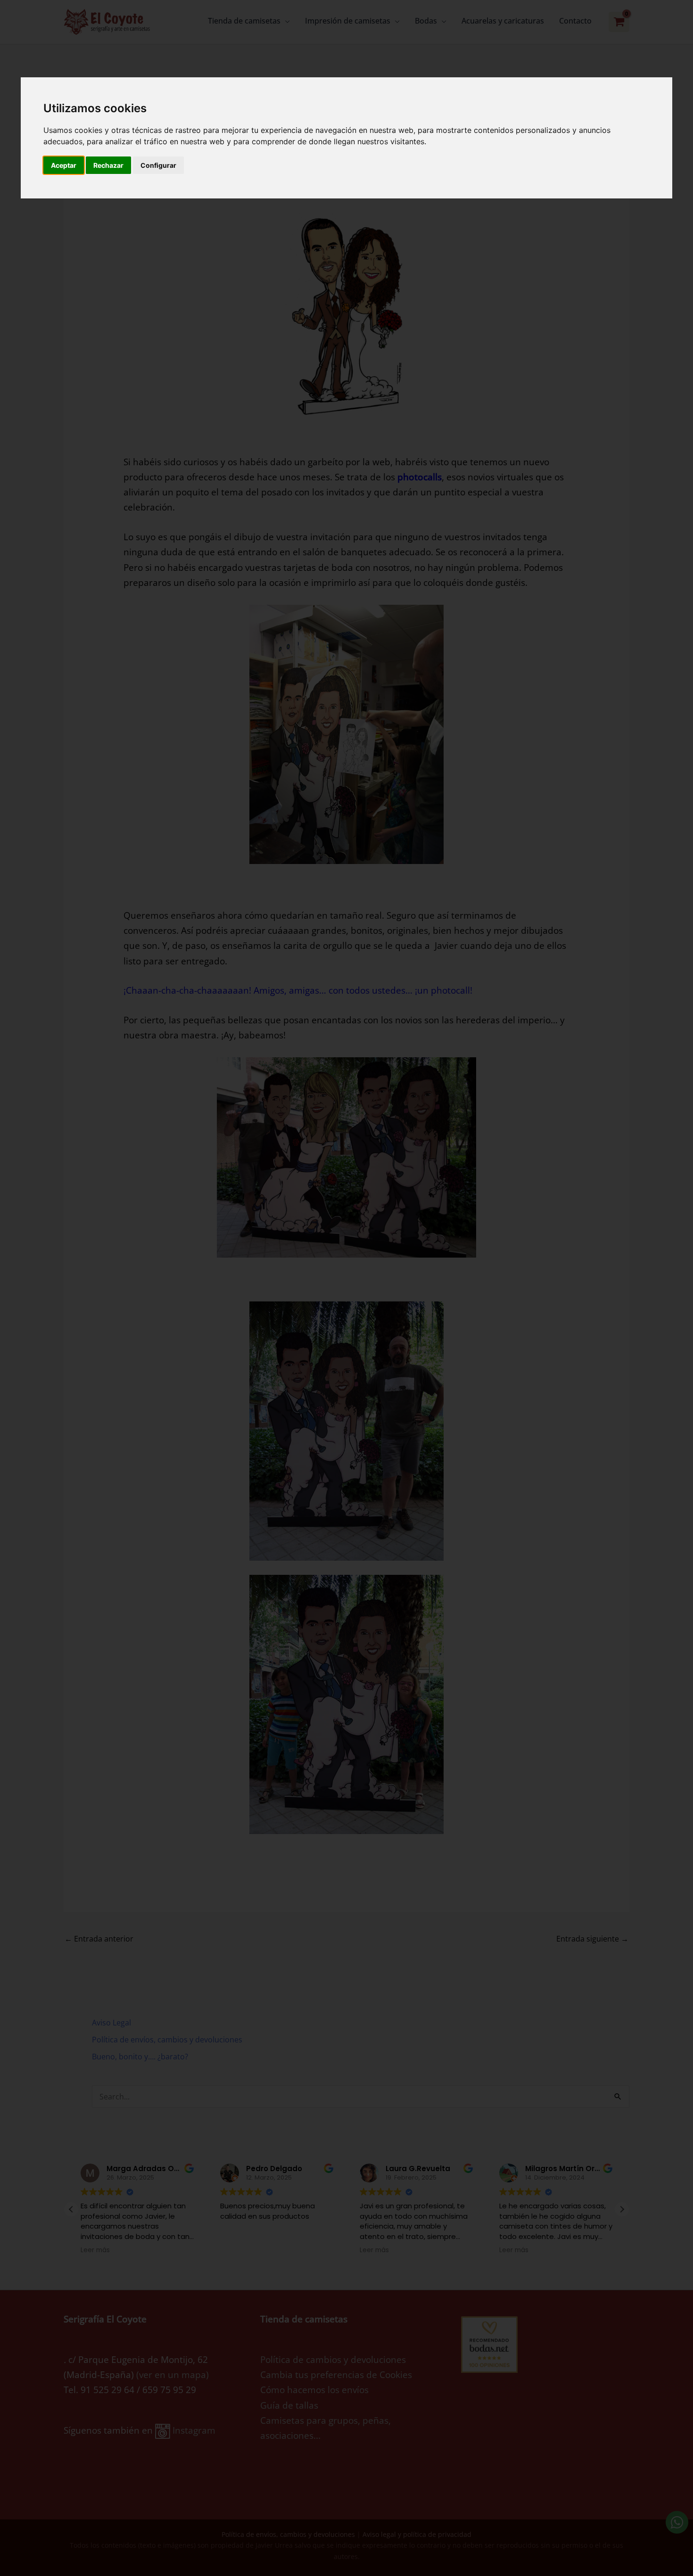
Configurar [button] (158, 165)
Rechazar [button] (108, 165)
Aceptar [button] (64, 165)
